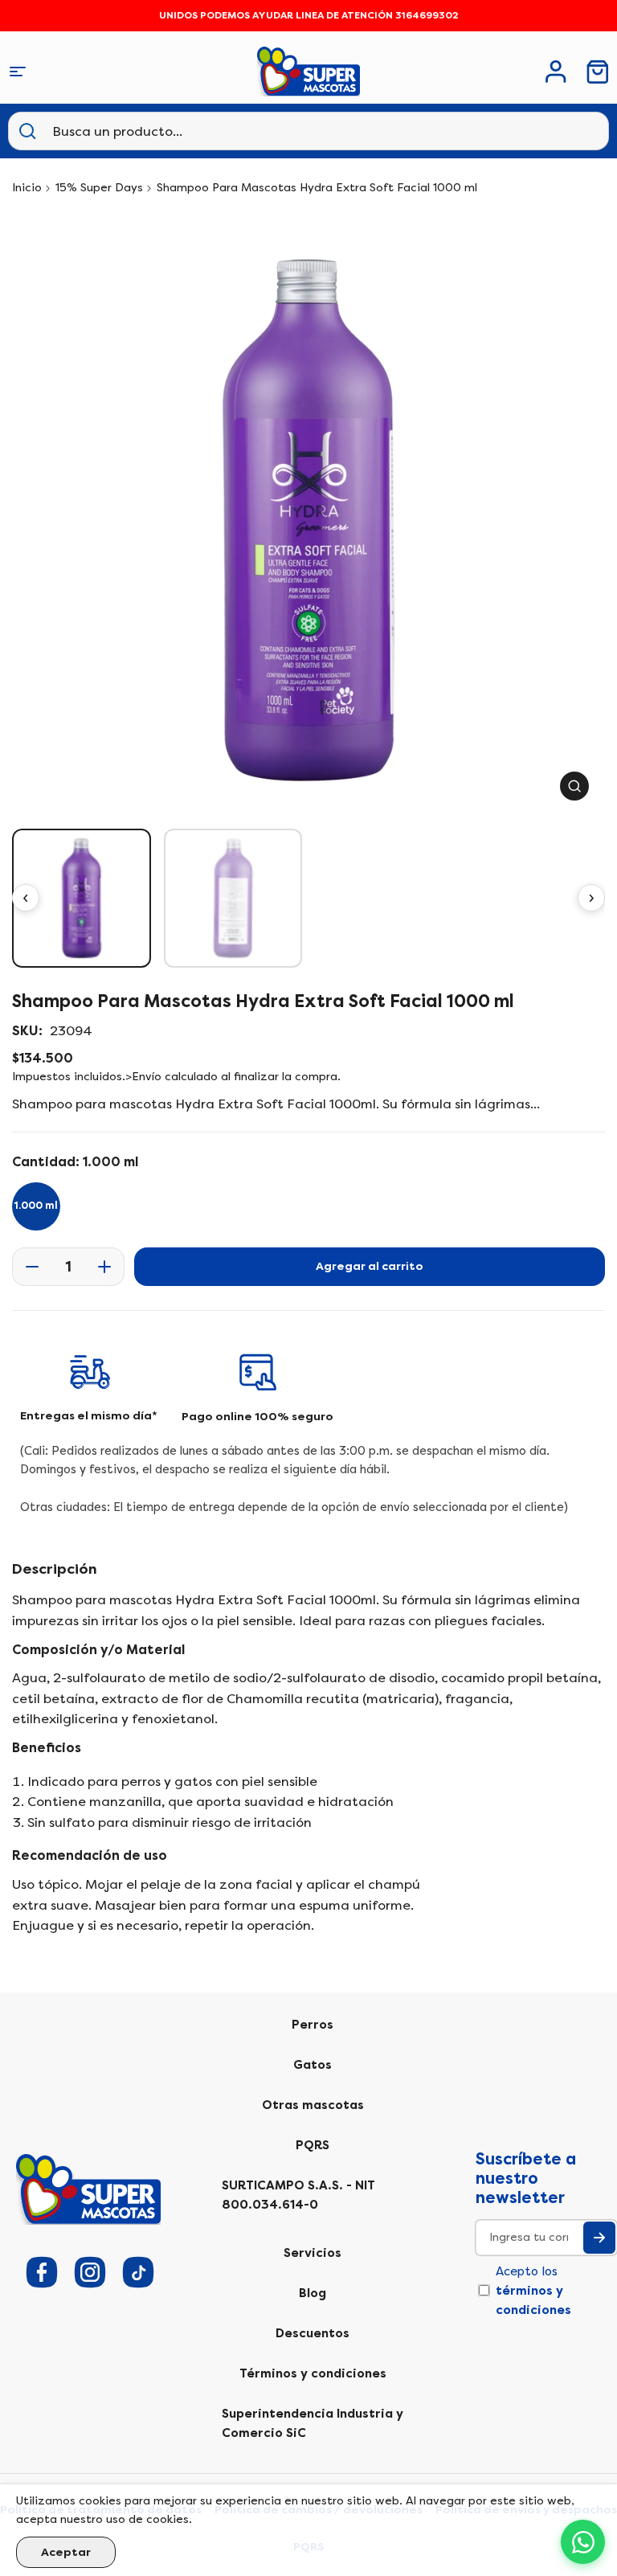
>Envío (143, 1077)
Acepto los (533, 2291)
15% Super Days (99, 188)
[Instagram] (90, 2272)
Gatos (313, 2065)
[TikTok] (138, 2272)
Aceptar (66, 2552)
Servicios (313, 2253)
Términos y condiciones (313, 2373)
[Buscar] (27, 131)
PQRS (313, 2145)
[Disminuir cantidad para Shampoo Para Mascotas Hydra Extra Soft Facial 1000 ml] (27, 1267)
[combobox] (132, 131)
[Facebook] (42, 2272)
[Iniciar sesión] (556, 72)
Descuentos (313, 2333)
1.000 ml (36, 1206)
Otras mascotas (313, 2105)
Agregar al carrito (370, 1266)
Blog (313, 2293)
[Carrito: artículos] (598, 72)
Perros (313, 2025)
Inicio (27, 188)
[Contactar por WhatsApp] (583, 2542)
